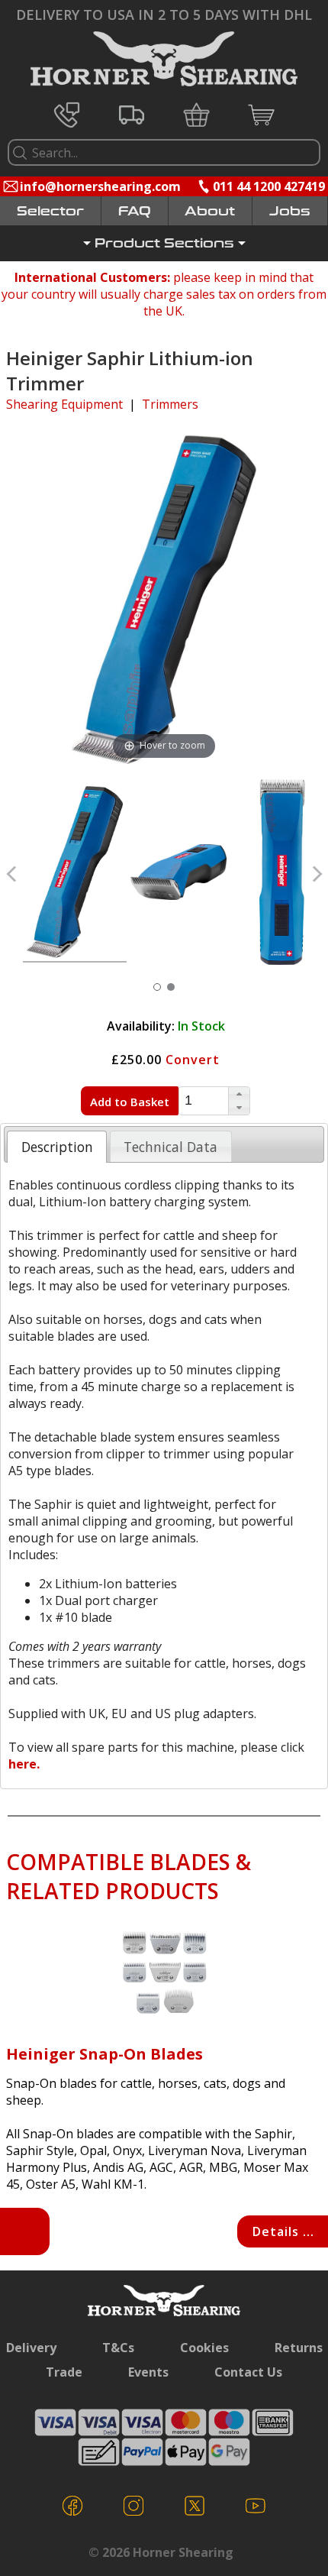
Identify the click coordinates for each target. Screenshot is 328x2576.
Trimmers (170, 404)
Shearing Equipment (64, 404)
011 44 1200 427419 (269, 186)
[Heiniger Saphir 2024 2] (282, 874)
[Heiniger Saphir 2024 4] (75, 874)
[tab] (57, 1147)
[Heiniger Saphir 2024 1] (178, 874)
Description (57, 1147)
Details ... (283, 2231)
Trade (64, 2372)
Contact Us (248, 2372)
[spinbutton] (204, 1100)
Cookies (204, 2348)
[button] (239, 1094)
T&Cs (118, 2348)
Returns (299, 2348)
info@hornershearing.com (100, 186)
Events (148, 2372)
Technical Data (170, 1147)
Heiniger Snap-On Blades (105, 2054)
